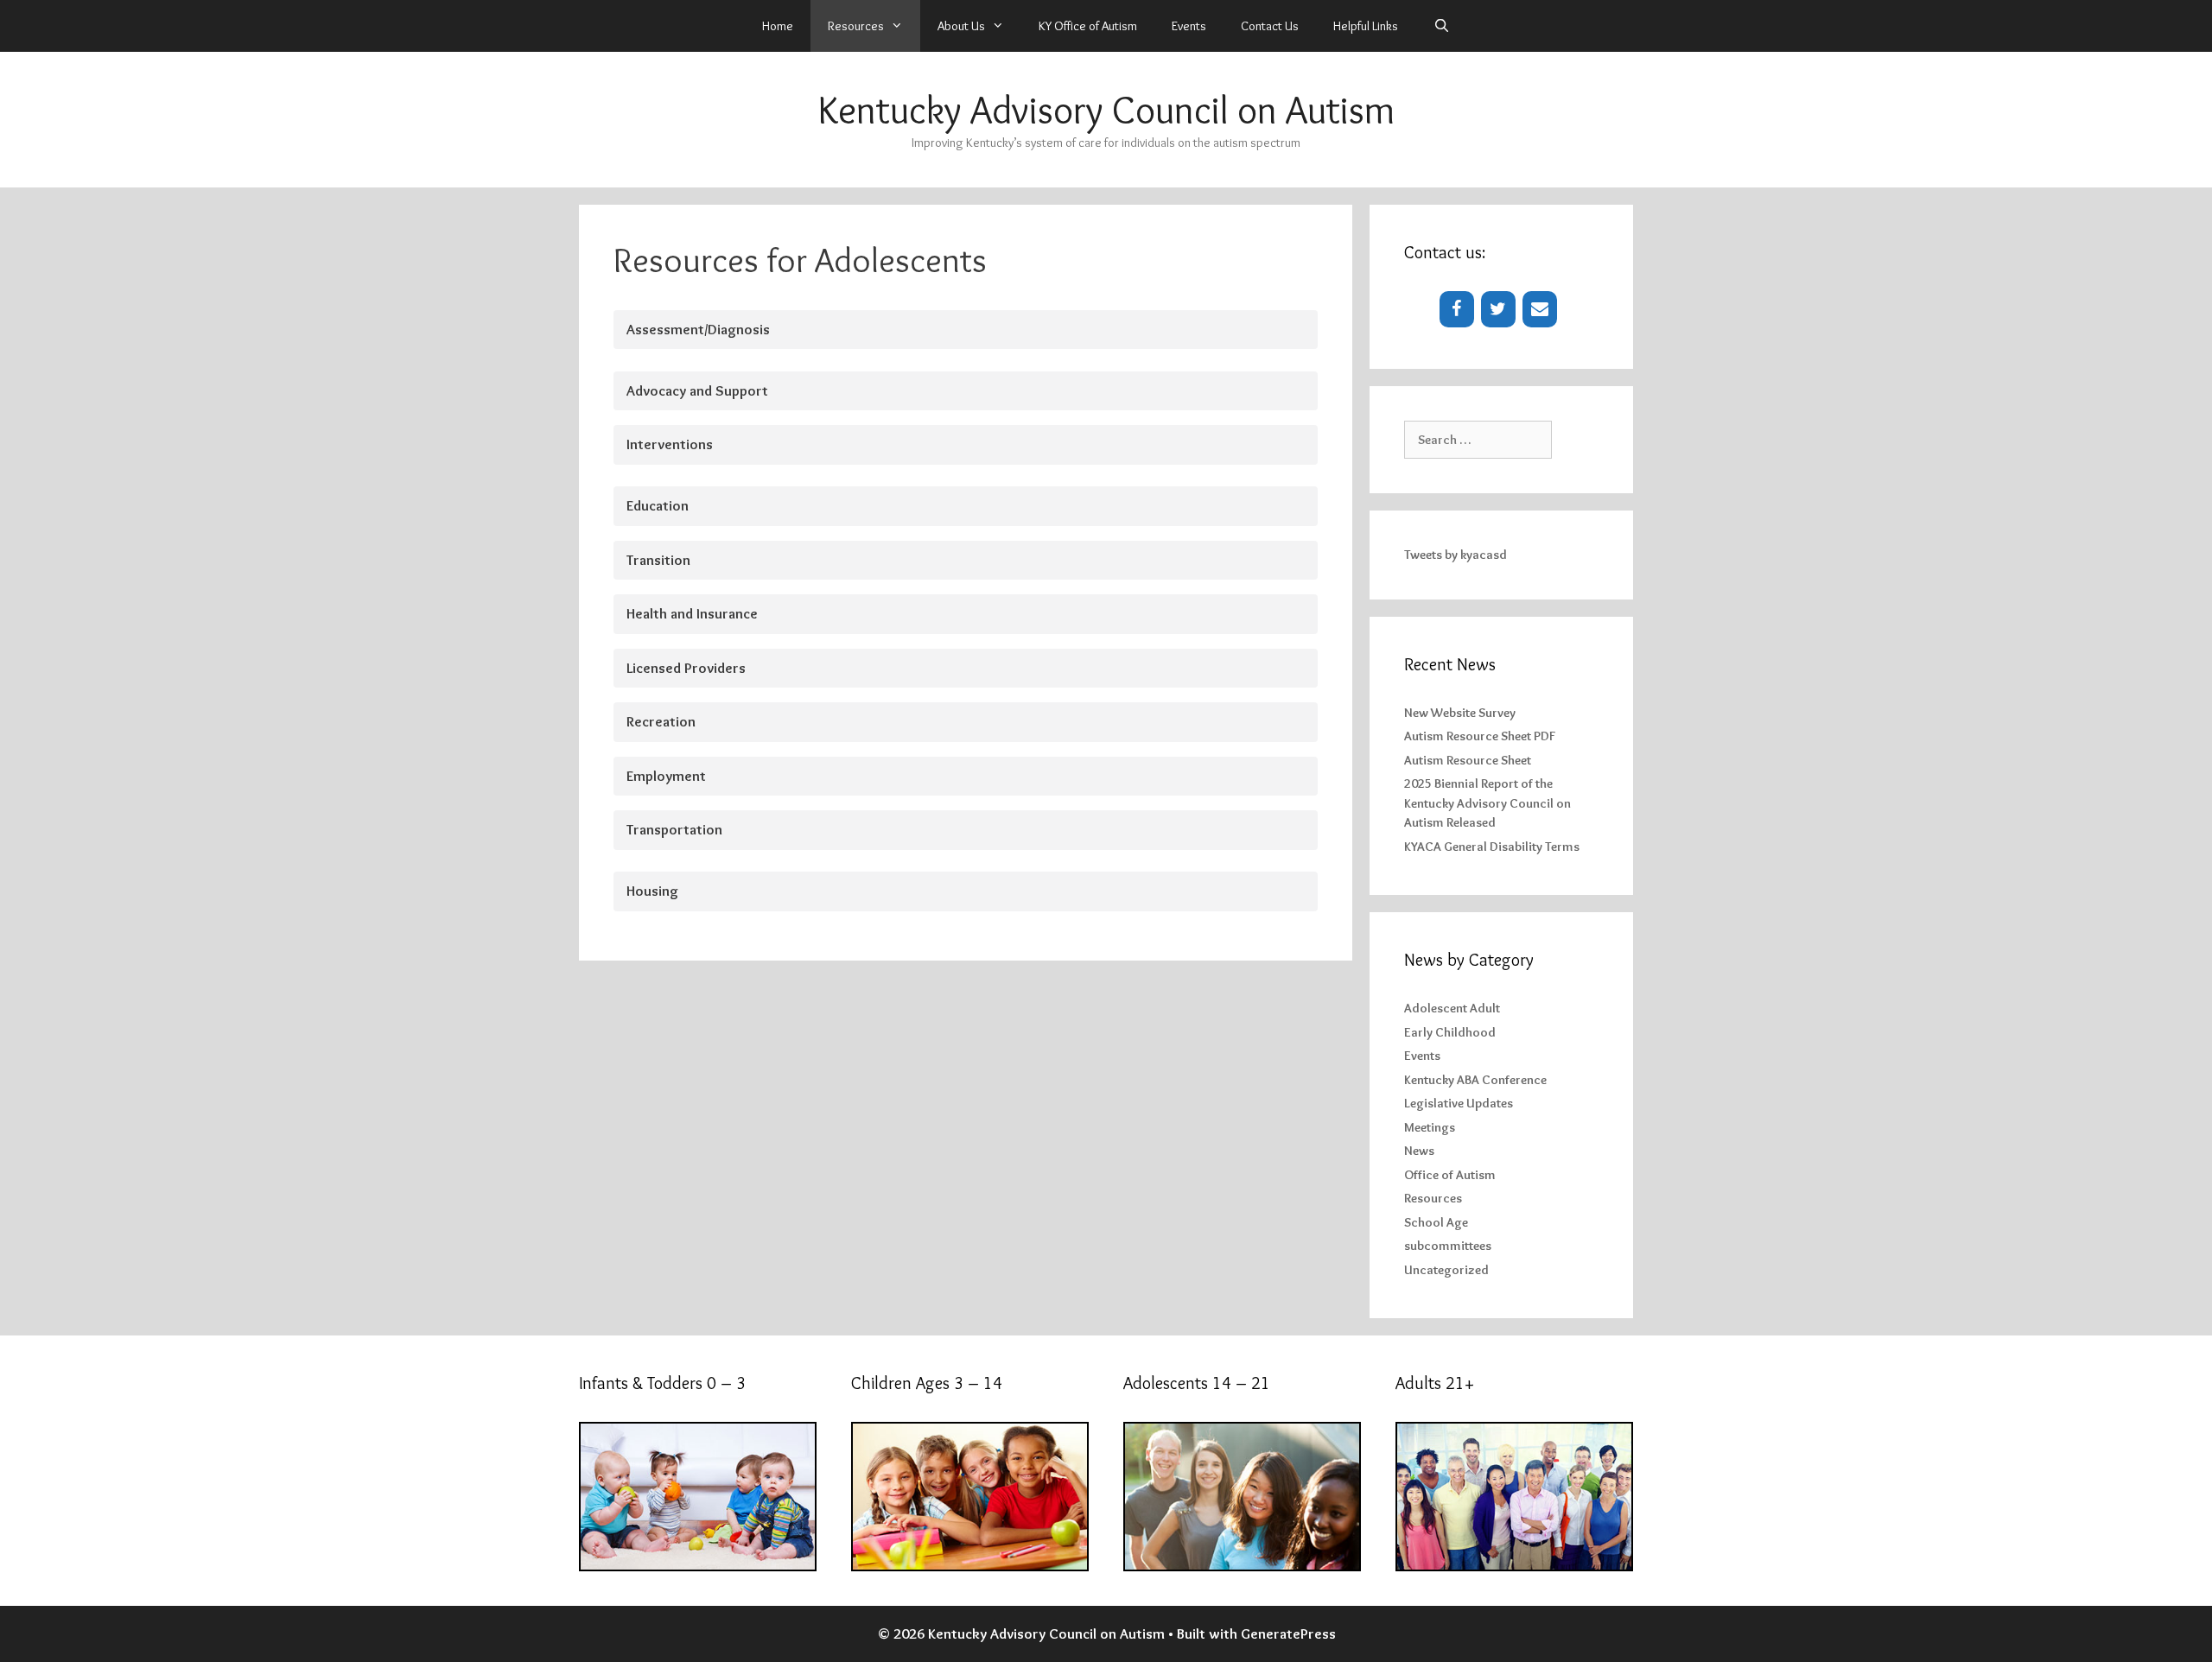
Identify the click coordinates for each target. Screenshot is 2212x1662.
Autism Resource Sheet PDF (1480, 736)
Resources (1433, 1198)
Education (658, 505)
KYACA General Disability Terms (1492, 847)
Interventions (670, 444)
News (1419, 1151)
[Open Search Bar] (1441, 26)
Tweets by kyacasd (1456, 555)
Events (1189, 26)
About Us (961, 26)
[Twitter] (1498, 309)
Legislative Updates (1459, 1103)
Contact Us (1270, 26)
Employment (666, 776)
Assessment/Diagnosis (698, 329)
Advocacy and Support (697, 390)
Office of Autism (1450, 1175)
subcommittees (1448, 1246)
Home (778, 26)
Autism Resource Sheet (1468, 760)
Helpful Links (1366, 26)
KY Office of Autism (1088, 26)
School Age (1436, 1222)
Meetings (1430, 1127)
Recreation (661, 721)
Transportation (674, 829)
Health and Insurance (692, 613)
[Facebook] (1457, 309)
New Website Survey (1460, 713)
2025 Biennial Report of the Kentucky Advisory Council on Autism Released (1487, 803)
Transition (658, 560)
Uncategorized (1446, 1270)
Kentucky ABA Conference (1475, 1080)
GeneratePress (1288, 1633)
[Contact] (1540, 309)
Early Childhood (1450, 1032)
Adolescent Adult (1452, 1008)
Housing (652, 891)
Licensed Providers (686, 668)
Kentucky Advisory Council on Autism (1106, 110)
